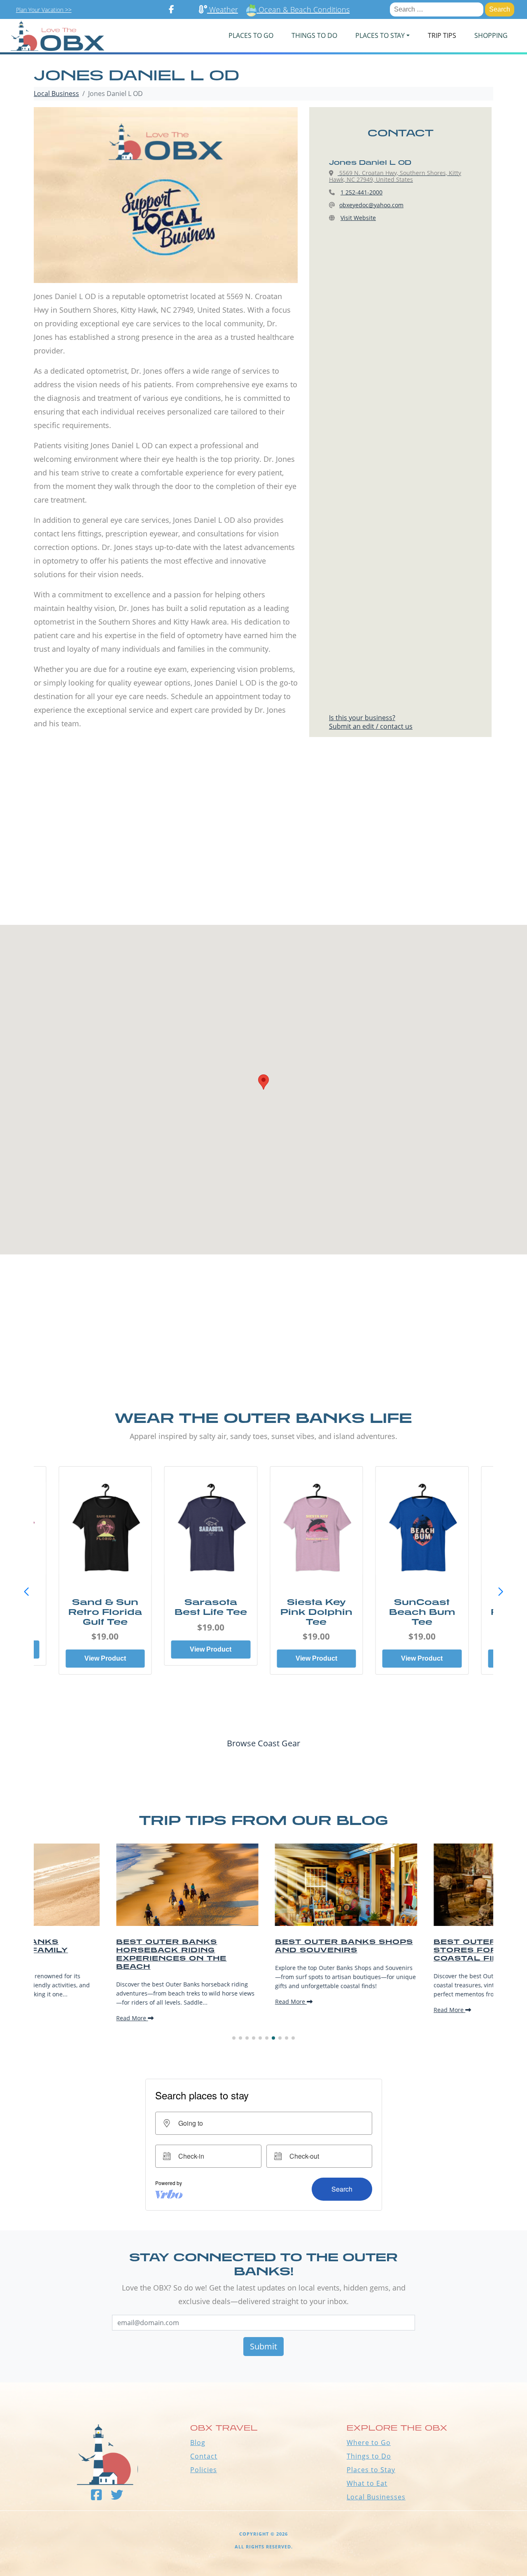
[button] (501, 1592)
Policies (204, 2470)
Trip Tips (442, 35)
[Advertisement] (263, 847)
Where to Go (369, 2443)
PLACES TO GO (251, 35)
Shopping (491, 35)
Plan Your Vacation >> (44, 10)
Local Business (56, 94)
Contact (204, 2456)
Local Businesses (376, 2497)
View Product (105, 1658)
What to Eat (367, 2483)
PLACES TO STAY (380, 35)
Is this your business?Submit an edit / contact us (371, 722)
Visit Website (358, 218)
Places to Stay (371, 2470)
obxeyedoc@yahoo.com (371, 205)
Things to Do (369, 2456)
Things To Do (314, 35)
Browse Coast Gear (263, 1743)
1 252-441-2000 (361, 192)
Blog (198, 2443)
